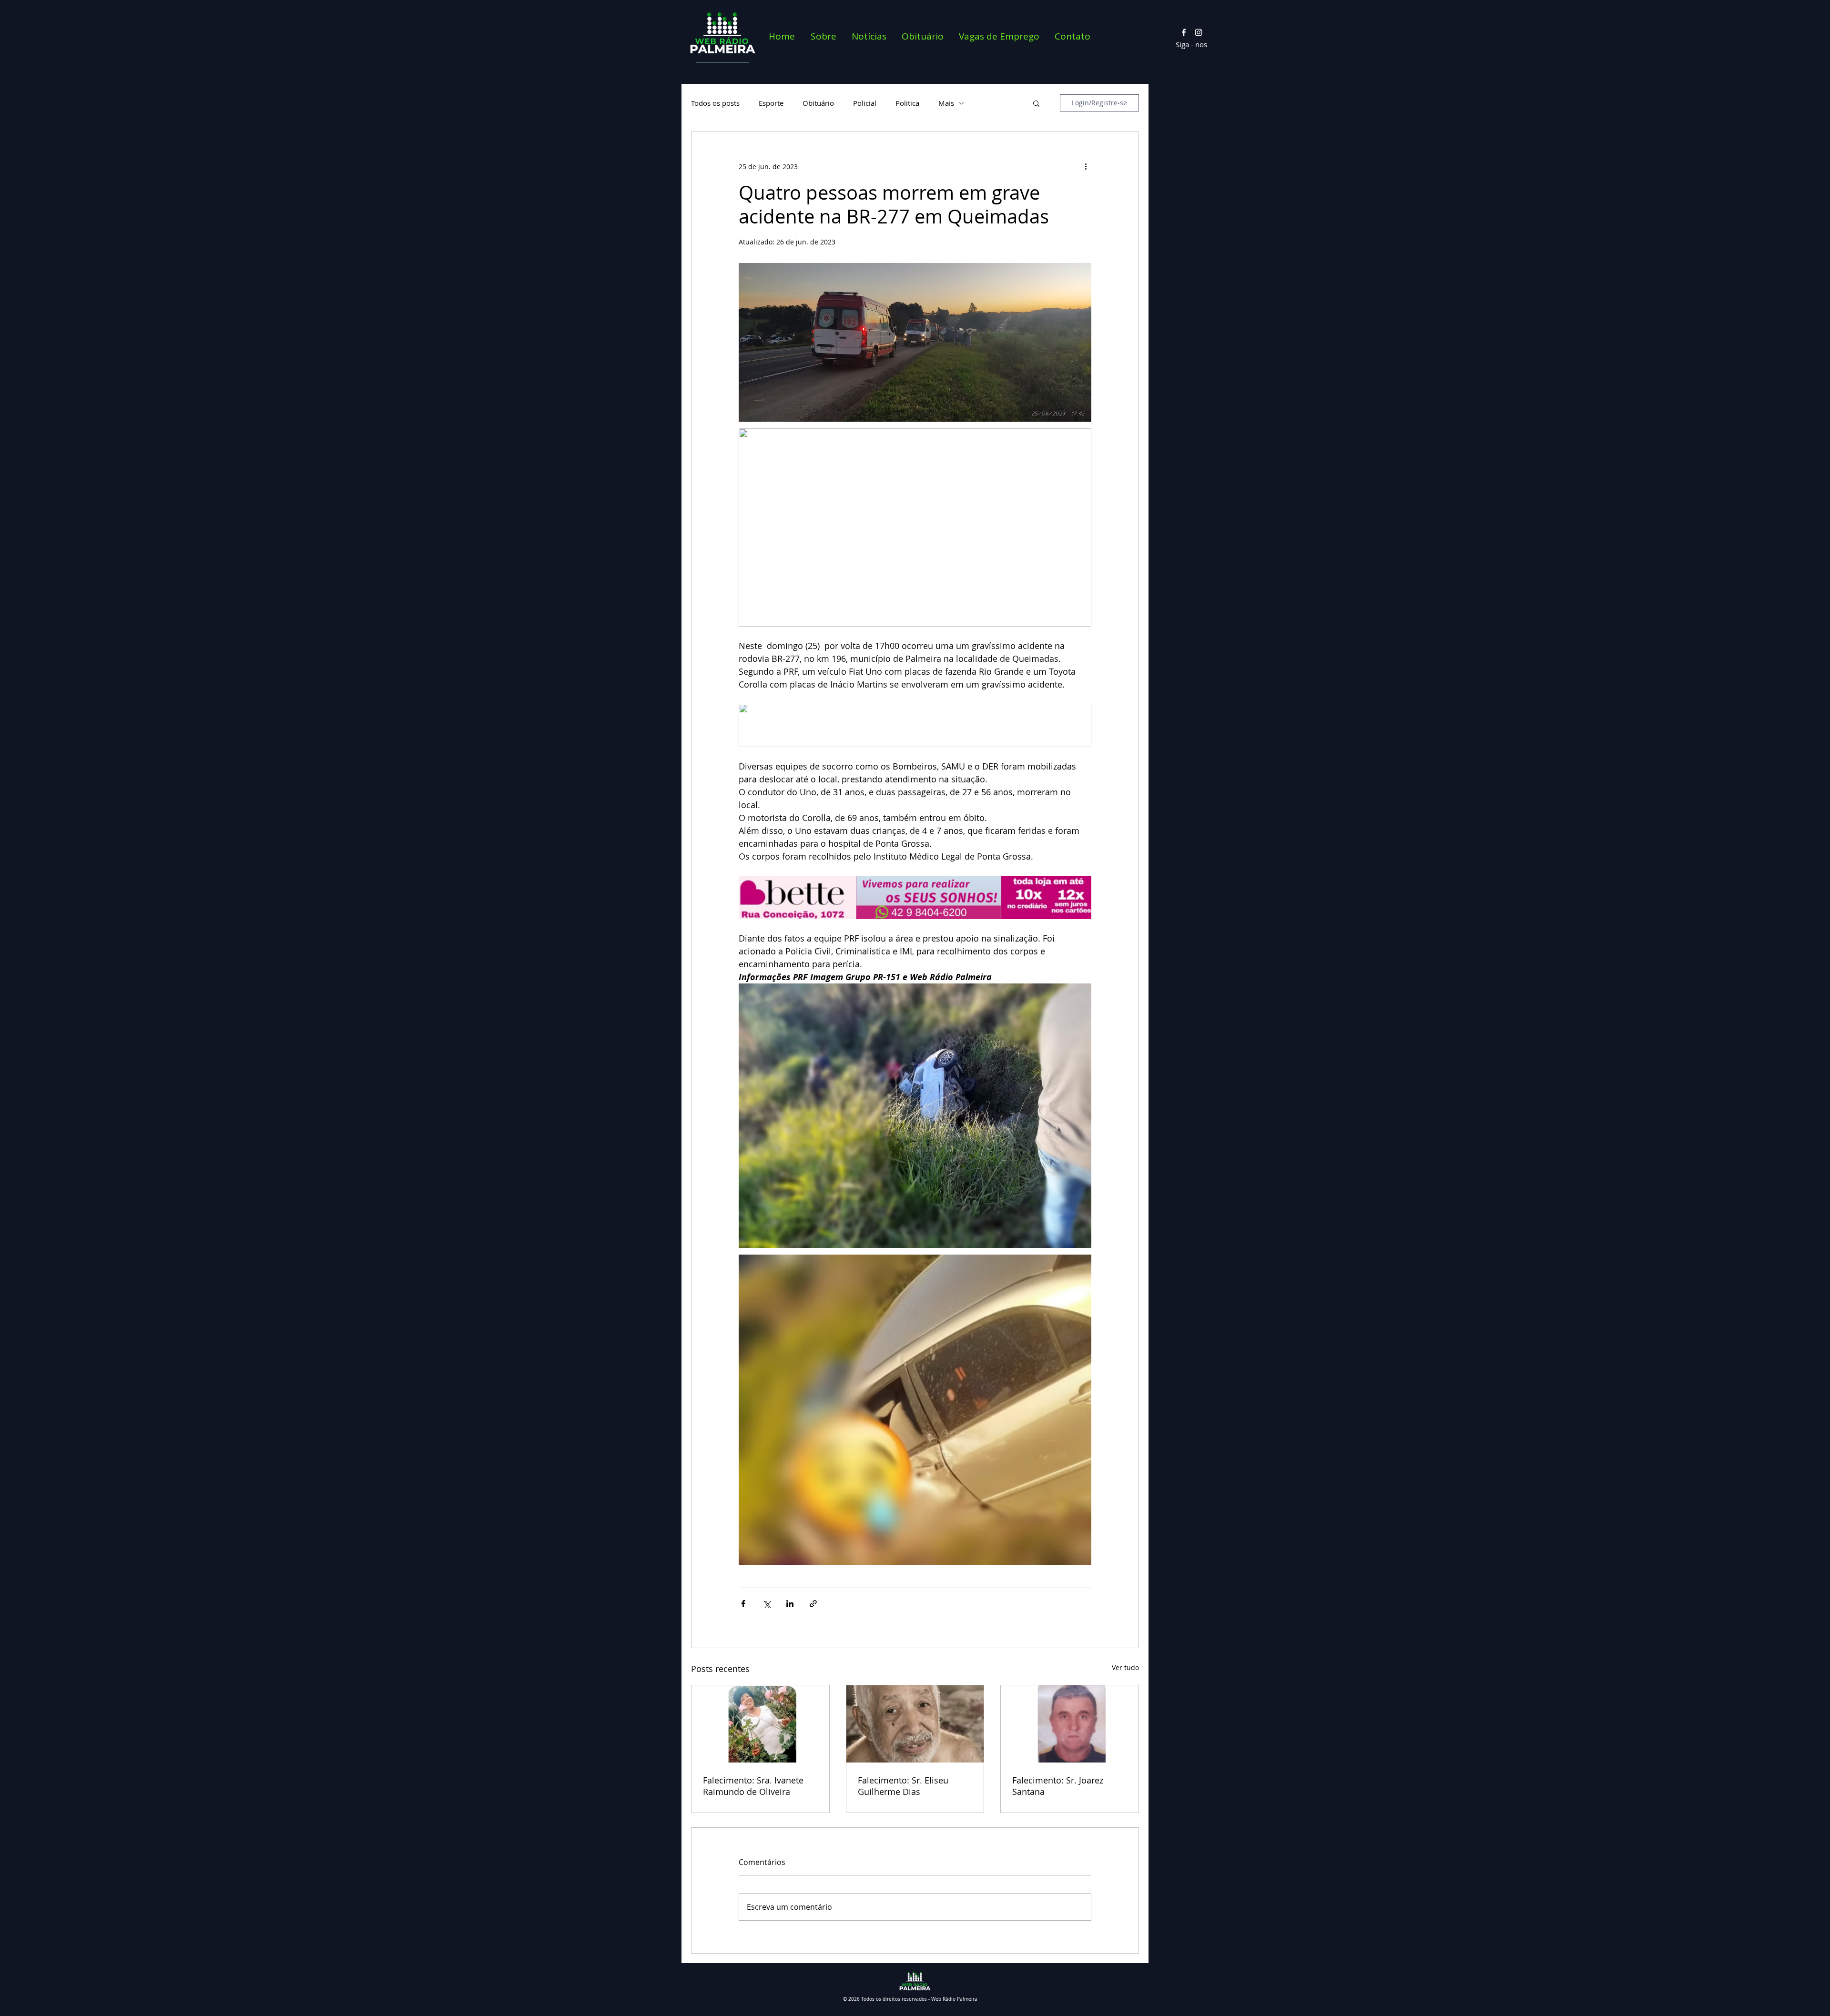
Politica (907, 103)
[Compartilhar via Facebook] (743, 1604)
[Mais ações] (1086, 166)
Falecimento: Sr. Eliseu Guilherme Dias (903, 1786)
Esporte (771, 103)
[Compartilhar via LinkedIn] (790, 1604)
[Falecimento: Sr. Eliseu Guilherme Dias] (915, 1724)
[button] (1036, 103)
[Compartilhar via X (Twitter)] (767, 1604)
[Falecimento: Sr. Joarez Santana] (1070, 1724)
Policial (865, 103)
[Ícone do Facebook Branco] (1184, 32)
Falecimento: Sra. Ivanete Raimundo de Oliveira (753, 1786)
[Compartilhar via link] (813, 1604)
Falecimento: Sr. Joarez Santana (1058, 1786)
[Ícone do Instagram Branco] (1199, 32)
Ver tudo (1125, 1667)
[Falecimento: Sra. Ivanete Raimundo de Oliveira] (760, 1724)
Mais (946, 103)
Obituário (818, 103)
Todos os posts (715, 103)
